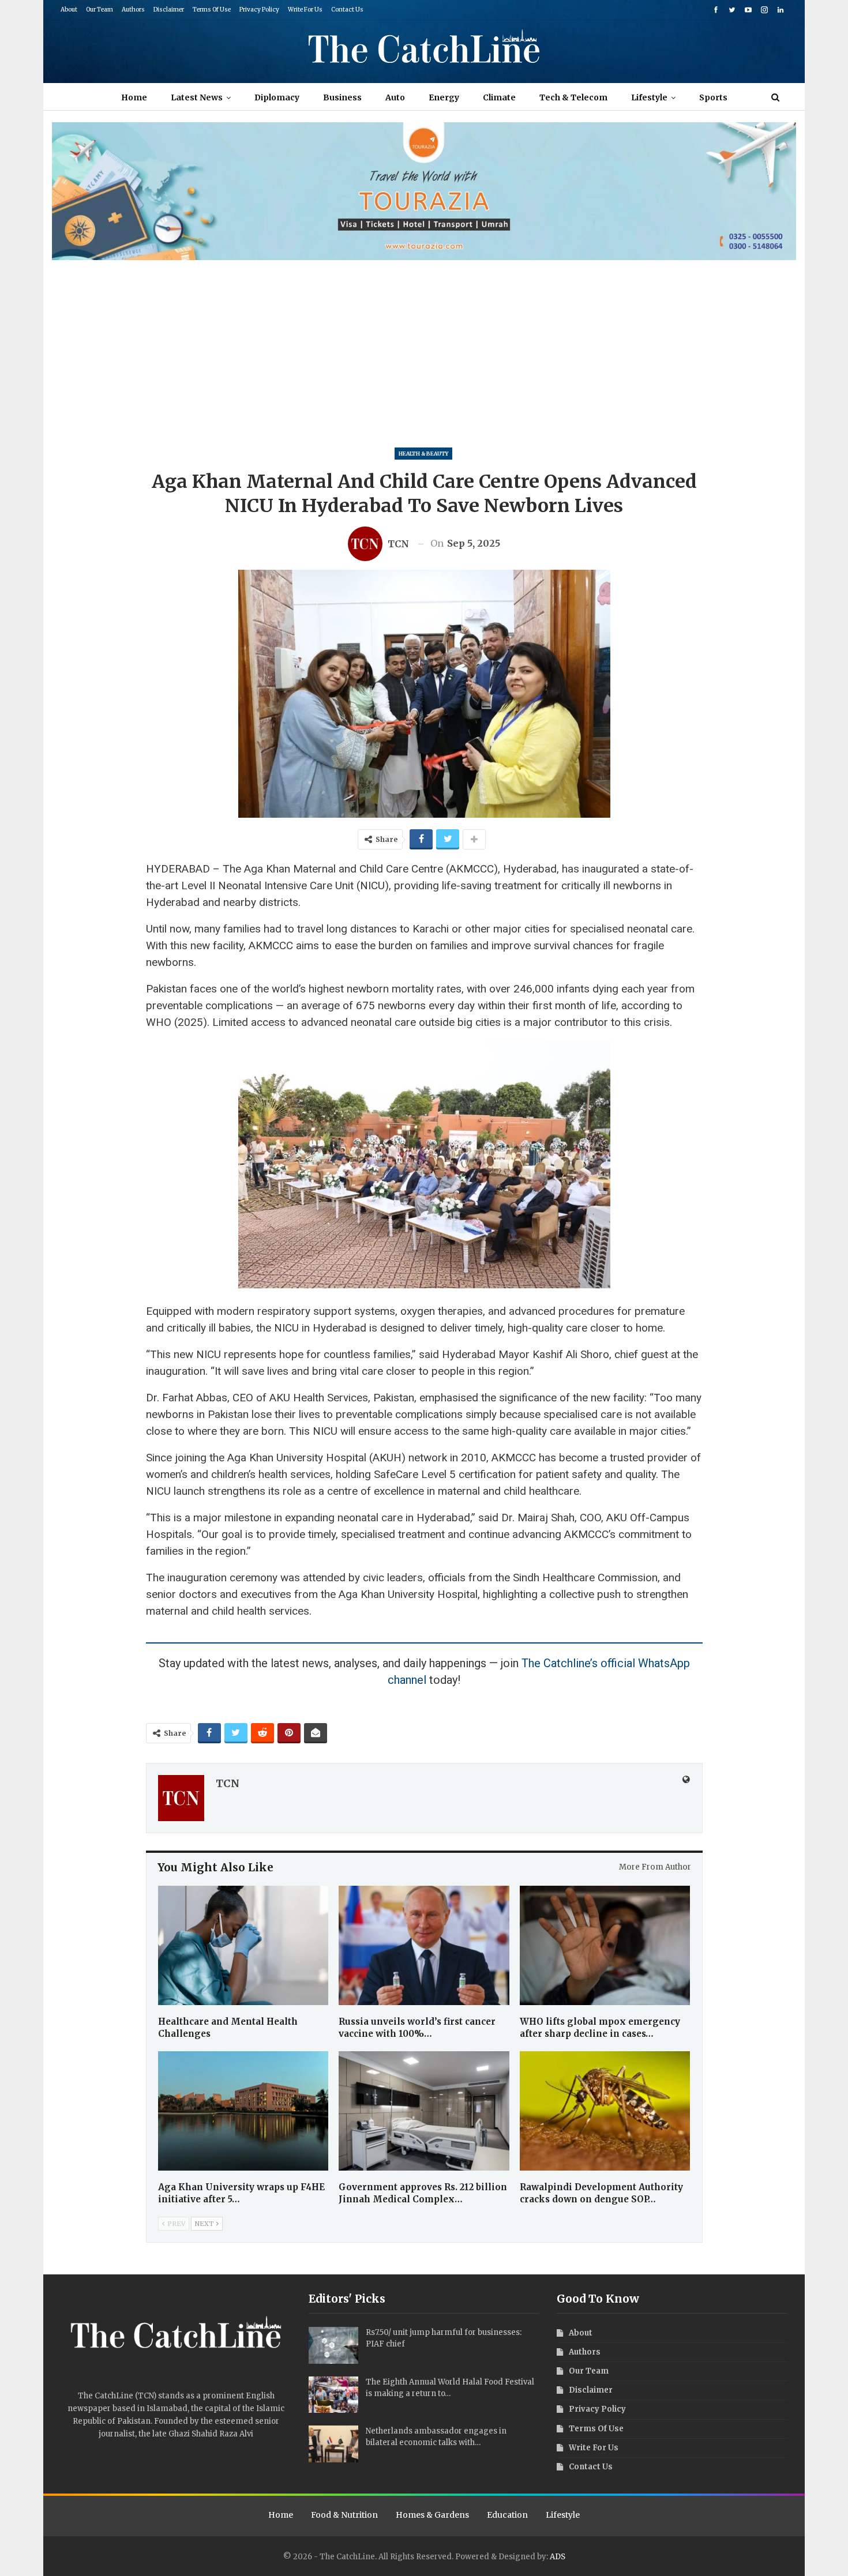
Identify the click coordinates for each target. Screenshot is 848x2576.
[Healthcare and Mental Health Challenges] (243, 1945)
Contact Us (347, 10)
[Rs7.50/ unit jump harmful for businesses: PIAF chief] (333, 2345)
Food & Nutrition (344, 2515)
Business (342, 97)
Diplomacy (277, 97)
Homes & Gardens (432, 2515)
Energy (444, 97)
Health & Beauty (423, 454)
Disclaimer (169, 10)
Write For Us (305, 10)
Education (507, 2515)
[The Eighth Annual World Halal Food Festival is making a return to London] (333, 2395)
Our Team (100, 10)
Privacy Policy (259, 10)
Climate (499, 97)
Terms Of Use (212, 10)
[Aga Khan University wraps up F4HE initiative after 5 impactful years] (243, 2111)
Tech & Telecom (573, 97)
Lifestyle (649, 97)
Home (134, 97)
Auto (395, 97)
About (69, 10)
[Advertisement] (424, 347)
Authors (133, 10)
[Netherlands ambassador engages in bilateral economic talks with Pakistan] (333, 2444)
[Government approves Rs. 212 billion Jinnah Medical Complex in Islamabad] (424, 2111)
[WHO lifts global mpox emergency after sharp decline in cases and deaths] (605, 1945)
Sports (713, 97)
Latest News (197, 97)
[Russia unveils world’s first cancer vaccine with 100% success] (424, 1945)
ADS (558, 2557)
